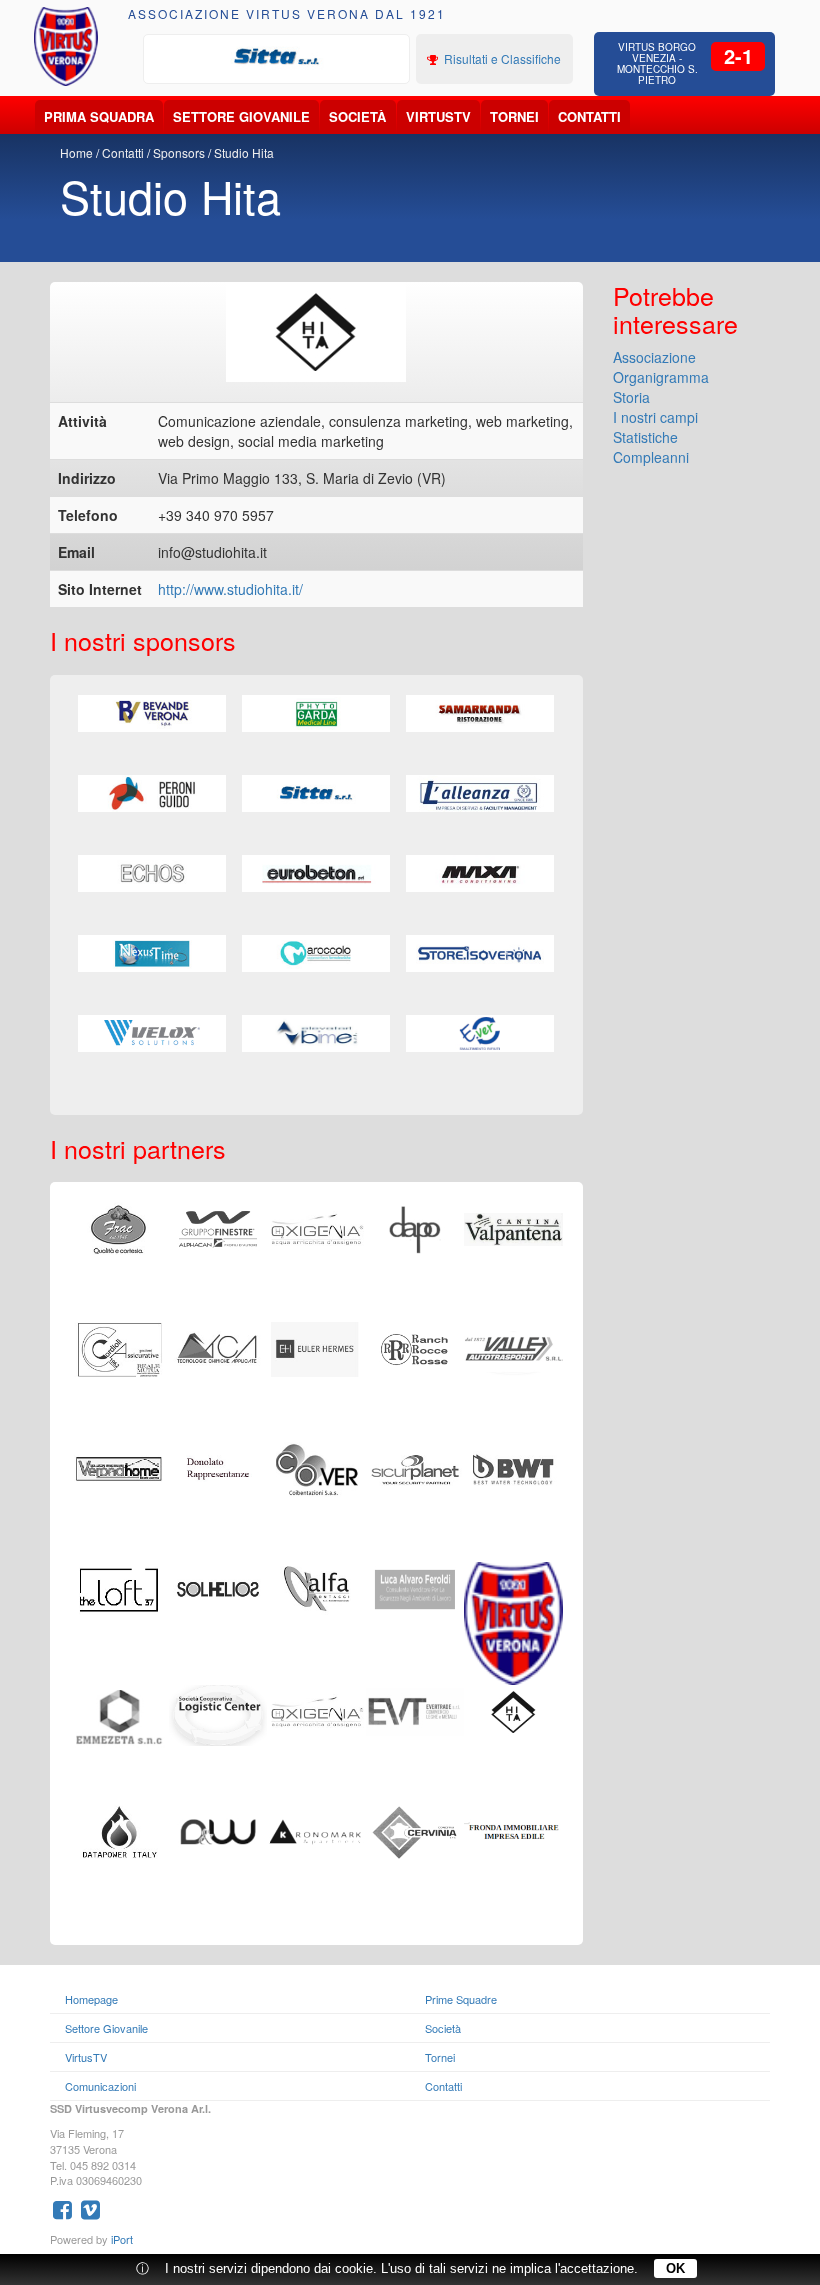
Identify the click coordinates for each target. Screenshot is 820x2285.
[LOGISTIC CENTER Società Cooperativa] (218, 1713)
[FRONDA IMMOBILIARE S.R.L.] (513, 1830)
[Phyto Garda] (316, 714)
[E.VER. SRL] (480, 1034)
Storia (631, 397)
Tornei (514, 116)
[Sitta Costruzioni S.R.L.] (277, 57)
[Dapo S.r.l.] (415, 1227)
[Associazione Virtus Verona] (66, 46)
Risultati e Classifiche (501, 58)
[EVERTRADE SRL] (415, 1710)
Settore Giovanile (241, 116)
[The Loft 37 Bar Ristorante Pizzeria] (119, 1587)
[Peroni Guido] (152, 794)
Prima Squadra (99, 116)
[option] (277, 57)
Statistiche (645, 437)
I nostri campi (655, 417)
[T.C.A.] (218, 1347)
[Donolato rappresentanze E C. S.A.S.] (218, 1467)
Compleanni (651, 457)
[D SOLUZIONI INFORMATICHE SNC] (218, 1830)
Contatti (589, 116)
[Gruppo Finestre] (218, 1227)
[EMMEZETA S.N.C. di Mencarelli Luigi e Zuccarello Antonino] (119, 1715)
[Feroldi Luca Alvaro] (415, 1587)
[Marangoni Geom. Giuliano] (316, 1227)
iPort (122, 2239)
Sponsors (179, 152)
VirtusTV (438, 116)
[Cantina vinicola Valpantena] (513, 1227)
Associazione (654, 357)
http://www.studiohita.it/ (230, 589)
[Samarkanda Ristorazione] (480, 714)
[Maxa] (480, 874)
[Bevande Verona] (152, 714)
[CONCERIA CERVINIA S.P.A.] (415, 1830)
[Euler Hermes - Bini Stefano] (316, 1347)
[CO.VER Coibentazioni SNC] (316, 1467)
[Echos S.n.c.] (152, 874)
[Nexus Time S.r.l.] (152, 954)
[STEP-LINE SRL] (316, 1710)
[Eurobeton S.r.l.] (316, 874)
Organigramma (661, 377)
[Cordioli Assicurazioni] (119, 1347)
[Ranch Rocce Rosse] (415, 1347)
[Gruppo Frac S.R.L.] (119, 1227)
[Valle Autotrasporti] (513, 1347)
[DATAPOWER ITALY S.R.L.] (119, 1830)
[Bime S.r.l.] (316, 1034)
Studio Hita (244, 152)
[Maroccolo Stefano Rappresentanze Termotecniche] (316, 954)
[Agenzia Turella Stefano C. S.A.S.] (513, 1467)
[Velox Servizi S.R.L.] (152, 1034)
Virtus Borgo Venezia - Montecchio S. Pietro (657, 63)
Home (76, 152)
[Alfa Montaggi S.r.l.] (316, 1587)
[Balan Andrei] (513, 1621)
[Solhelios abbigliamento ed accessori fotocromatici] (218, 1587)
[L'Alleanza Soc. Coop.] (480, 794)
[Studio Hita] (513, 1710)
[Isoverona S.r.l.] (480, 954)
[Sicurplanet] (415, 1467)
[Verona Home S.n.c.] (119, 1467)
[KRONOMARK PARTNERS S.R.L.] (316, 1830)
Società (357, 116)
